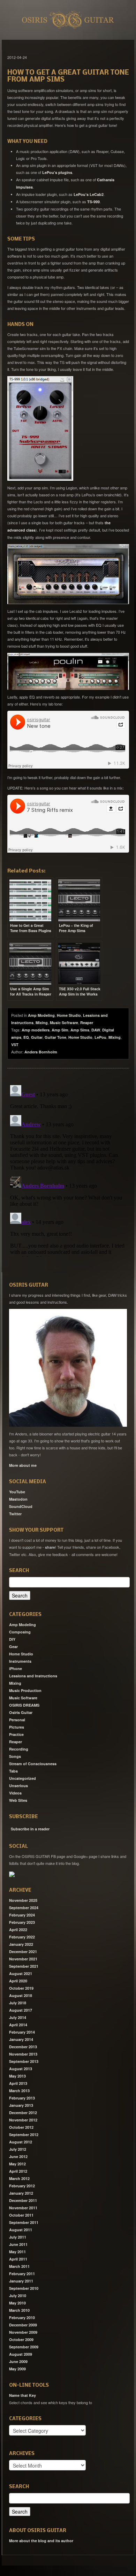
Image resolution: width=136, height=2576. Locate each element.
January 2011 (21, 2281)
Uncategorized (22, 1778)
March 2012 (19, 2178)
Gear (13, 1647)
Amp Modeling (41, 1015)
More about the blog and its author (41, 2541)
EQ (26, 1037)
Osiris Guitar (21, 1712)
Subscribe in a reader (30, 1829)
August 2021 (21, 1973)
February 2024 (22, 1915)
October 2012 (21, 2127)
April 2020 (18, 1981)
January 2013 (21, 2105)
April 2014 (18, 2025)
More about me (23, 1465)
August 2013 (21, 2069)
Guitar (37, 1037)
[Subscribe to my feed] (10, 1827)
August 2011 (21, 2230)
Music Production (25, 1690)
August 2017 (21, 2010)
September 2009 (24, 2347)
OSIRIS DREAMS (24, 1705)
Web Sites (18, 1800)
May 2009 (17, 2369)
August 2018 (21, 1995)
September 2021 (24, 1966)
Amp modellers (36, 1030)
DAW (96, 1030)
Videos (15, 1793)
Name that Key (22, 2395)
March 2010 (19, 2310)
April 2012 (18, 2171)
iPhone (16, 1668)
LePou (100, 1037)
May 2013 (17, 2076)
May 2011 (17, 2252)
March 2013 (19, 2091)
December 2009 (23, 2325)
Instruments (20, 1661)
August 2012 (21, 2142)
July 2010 (18, 2296)
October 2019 (21, 1988)
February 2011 (22, 2274)
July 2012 (18, 2149)
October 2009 (21, 2339)
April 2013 (18, 2083)
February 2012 (22, 2186)
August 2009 (21, 2354)
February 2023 (22, 1922)
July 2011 (18, 2237)
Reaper (87, 1023)
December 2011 (23, 2200)
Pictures (17, 1727)
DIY (12, 1639)
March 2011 (19, 2266)
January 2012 (21, 2193)
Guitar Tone (55, 1037)
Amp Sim (60, 1030)
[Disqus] (68, 1169)
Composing (20, 1632)
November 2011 (23, 2208)
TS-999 (93, 202)
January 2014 (21, 2039)
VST (15, 1045)
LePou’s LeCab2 (89, 194)
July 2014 (18, 2017)
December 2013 (23, 2047)
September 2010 (24, 2288)
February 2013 (22, 2098)
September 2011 (24, 2222)
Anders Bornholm (41, 1052)
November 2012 (23, 2120)
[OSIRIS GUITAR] (12, 1874)
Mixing (42, 1023)
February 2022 (22, 1937)
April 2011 (18, 2259)
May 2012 (17, 2164)
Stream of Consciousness (33, 1764)
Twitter (15, 1514)
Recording (19, 1749)
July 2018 (18, 2003)
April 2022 (18, 1930)
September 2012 (24, 2135)
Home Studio (69, 1015)
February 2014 (22, 2032)
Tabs (13, 1771)
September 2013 (24, 2061)
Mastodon (18, 1499)
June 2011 (18, 2244)
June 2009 (18, 2361)
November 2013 (23, 2054)
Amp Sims (80, 1030)
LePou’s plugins (57, 172)
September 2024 (24, 1908)
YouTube (17, 1492)
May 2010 (17, 2303)
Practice (16, 1734)
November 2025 (23, 1900)
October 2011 (21, 2215)
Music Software (64, 1023)
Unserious (18, 1786)
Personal (17, 1720)
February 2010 (22, 2318)
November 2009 (23, 2332)
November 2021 (23, 1959)
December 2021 (23, 1952)
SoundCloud (21, 1506)
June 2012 (18, 2156)
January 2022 (21, 1944)
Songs (15, 1756)
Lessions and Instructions (33, 1676)
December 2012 (23, 2113)
